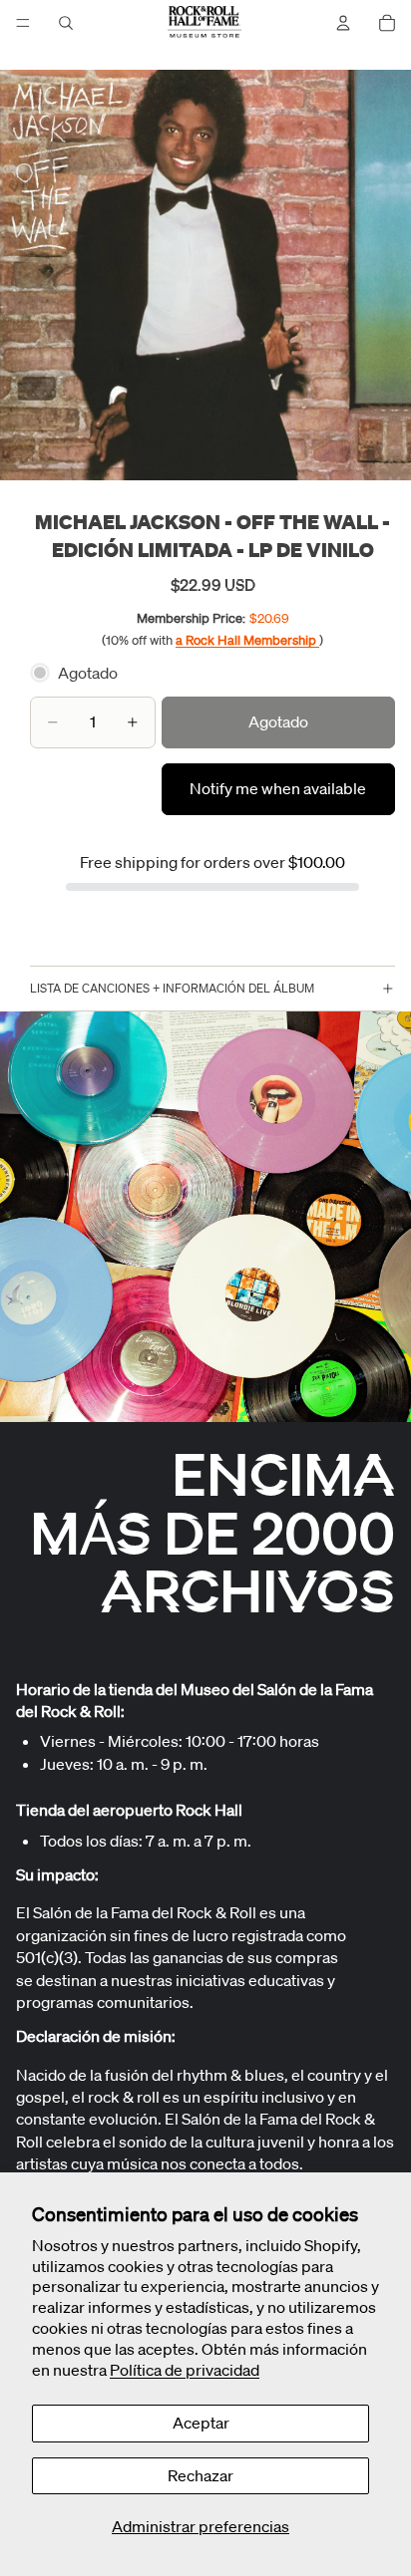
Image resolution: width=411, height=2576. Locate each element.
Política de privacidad (185, 2370)
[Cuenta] (343, 23)
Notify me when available (278, 788)
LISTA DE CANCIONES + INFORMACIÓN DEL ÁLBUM (172, 988)
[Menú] (23, 23)
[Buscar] (66, 23)
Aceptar (201, 2423)
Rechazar (201, 2475)
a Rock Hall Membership (247, 640)
